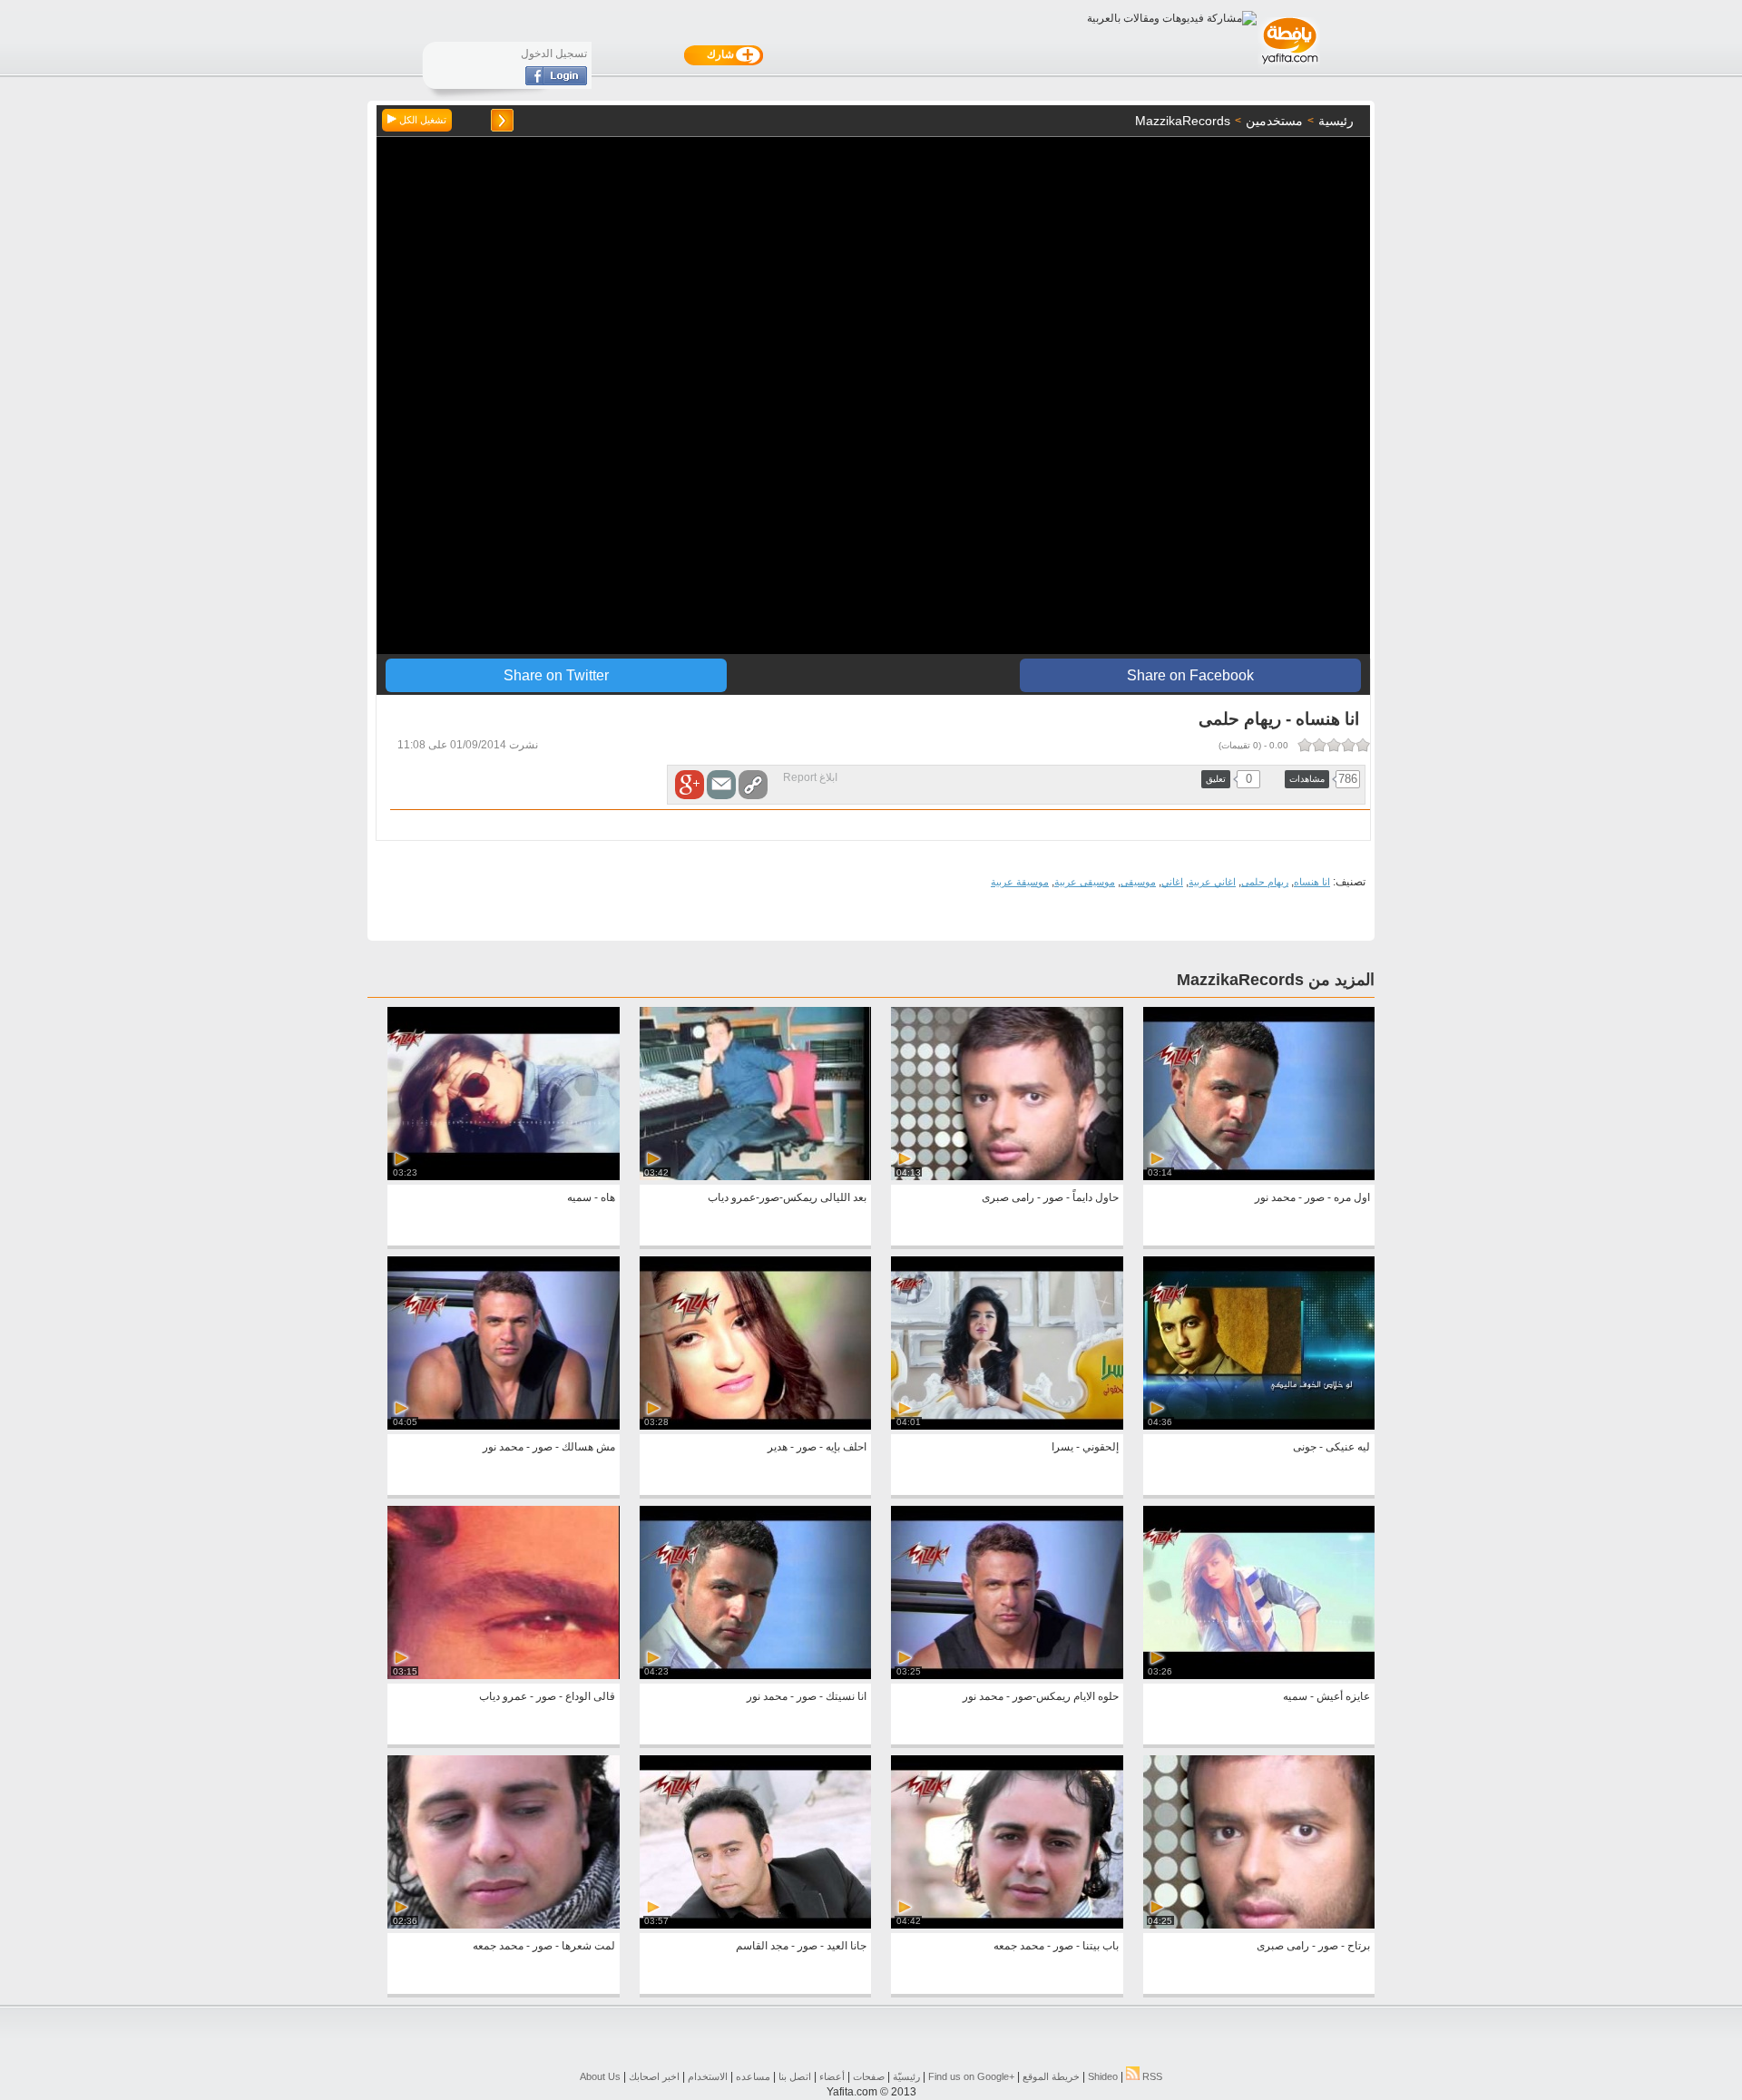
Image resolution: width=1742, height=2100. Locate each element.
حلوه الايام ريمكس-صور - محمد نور (1041, 1696)
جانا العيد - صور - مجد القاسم (801, 1946)
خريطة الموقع (1051, 2076)
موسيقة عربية (1020, 882)
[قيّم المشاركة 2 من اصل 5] (1348, 745)
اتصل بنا (795, 2076)
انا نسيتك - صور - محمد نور (807, 1696)
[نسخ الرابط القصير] (753, 785)
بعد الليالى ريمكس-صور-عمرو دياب (787, 1197)
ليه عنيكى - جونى (1331, 1447)
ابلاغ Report (810, 777)
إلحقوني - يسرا (1085, 1447)
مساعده (753, 2076)
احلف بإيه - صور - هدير (817, 1447)
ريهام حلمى (1265, 882)
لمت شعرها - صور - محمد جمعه (544, 1946)
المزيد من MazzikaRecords (1276, 980)
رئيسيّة (906, 2076)
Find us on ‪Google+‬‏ (971, 2076)
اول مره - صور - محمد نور (1312, 1197)
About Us (600, 2076)
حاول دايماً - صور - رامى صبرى (1050, 1197)
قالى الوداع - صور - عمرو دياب (547, 1696)
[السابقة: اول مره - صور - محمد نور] (502, 120)
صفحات (869, 2076)
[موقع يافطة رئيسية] (1289, 66)
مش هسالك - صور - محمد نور (549, 1447)
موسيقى (1138, 882)
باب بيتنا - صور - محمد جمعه (1056, 1946)
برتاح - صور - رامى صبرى (1313, 1946)
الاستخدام (708, 2076)
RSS (1151, 2076)
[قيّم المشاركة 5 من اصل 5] (1305, 745)
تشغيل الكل (421, 120)
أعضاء (832, 2076)
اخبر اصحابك (654, 2076)
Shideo (1103, 2076)
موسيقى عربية (1085, 882)
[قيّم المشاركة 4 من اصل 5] (1319, 745)
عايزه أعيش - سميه (1326, 1696)
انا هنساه (1312, 882)
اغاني (1172, 882)
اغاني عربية (1212, 882)
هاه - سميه (591, 1197)
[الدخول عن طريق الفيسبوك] (556, 82)
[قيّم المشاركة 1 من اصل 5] (1363, 745)
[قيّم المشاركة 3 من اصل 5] (1334, 745)
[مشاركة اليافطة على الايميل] (721, 785)
